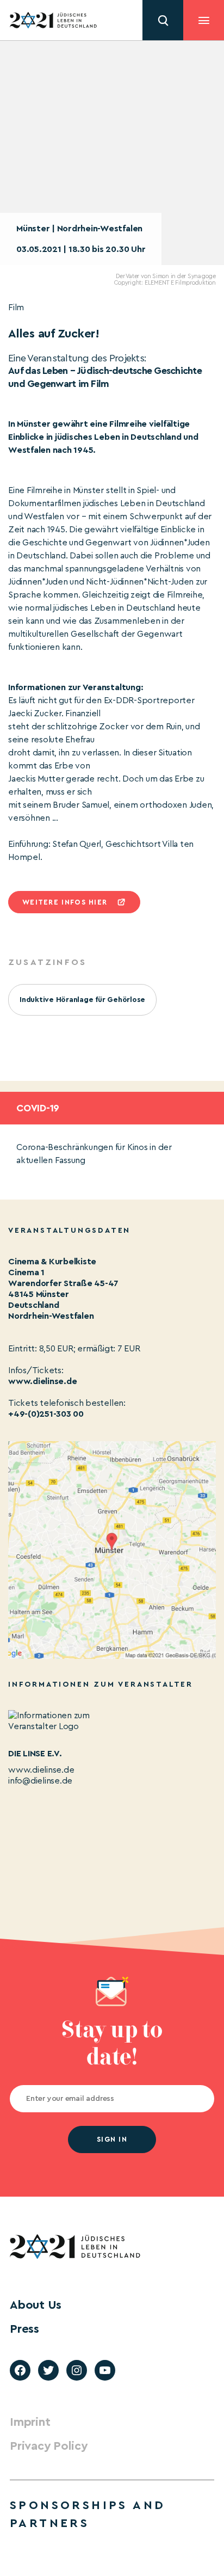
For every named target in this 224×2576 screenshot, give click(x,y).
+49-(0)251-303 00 (46, 1414)
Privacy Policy (49, 2446)
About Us (36, 2305)
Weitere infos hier (65, 902)
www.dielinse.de (42, 1381)
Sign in (112, 2139)
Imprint (30, 2422)
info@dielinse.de (40, 1781)
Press (24, 2329)
